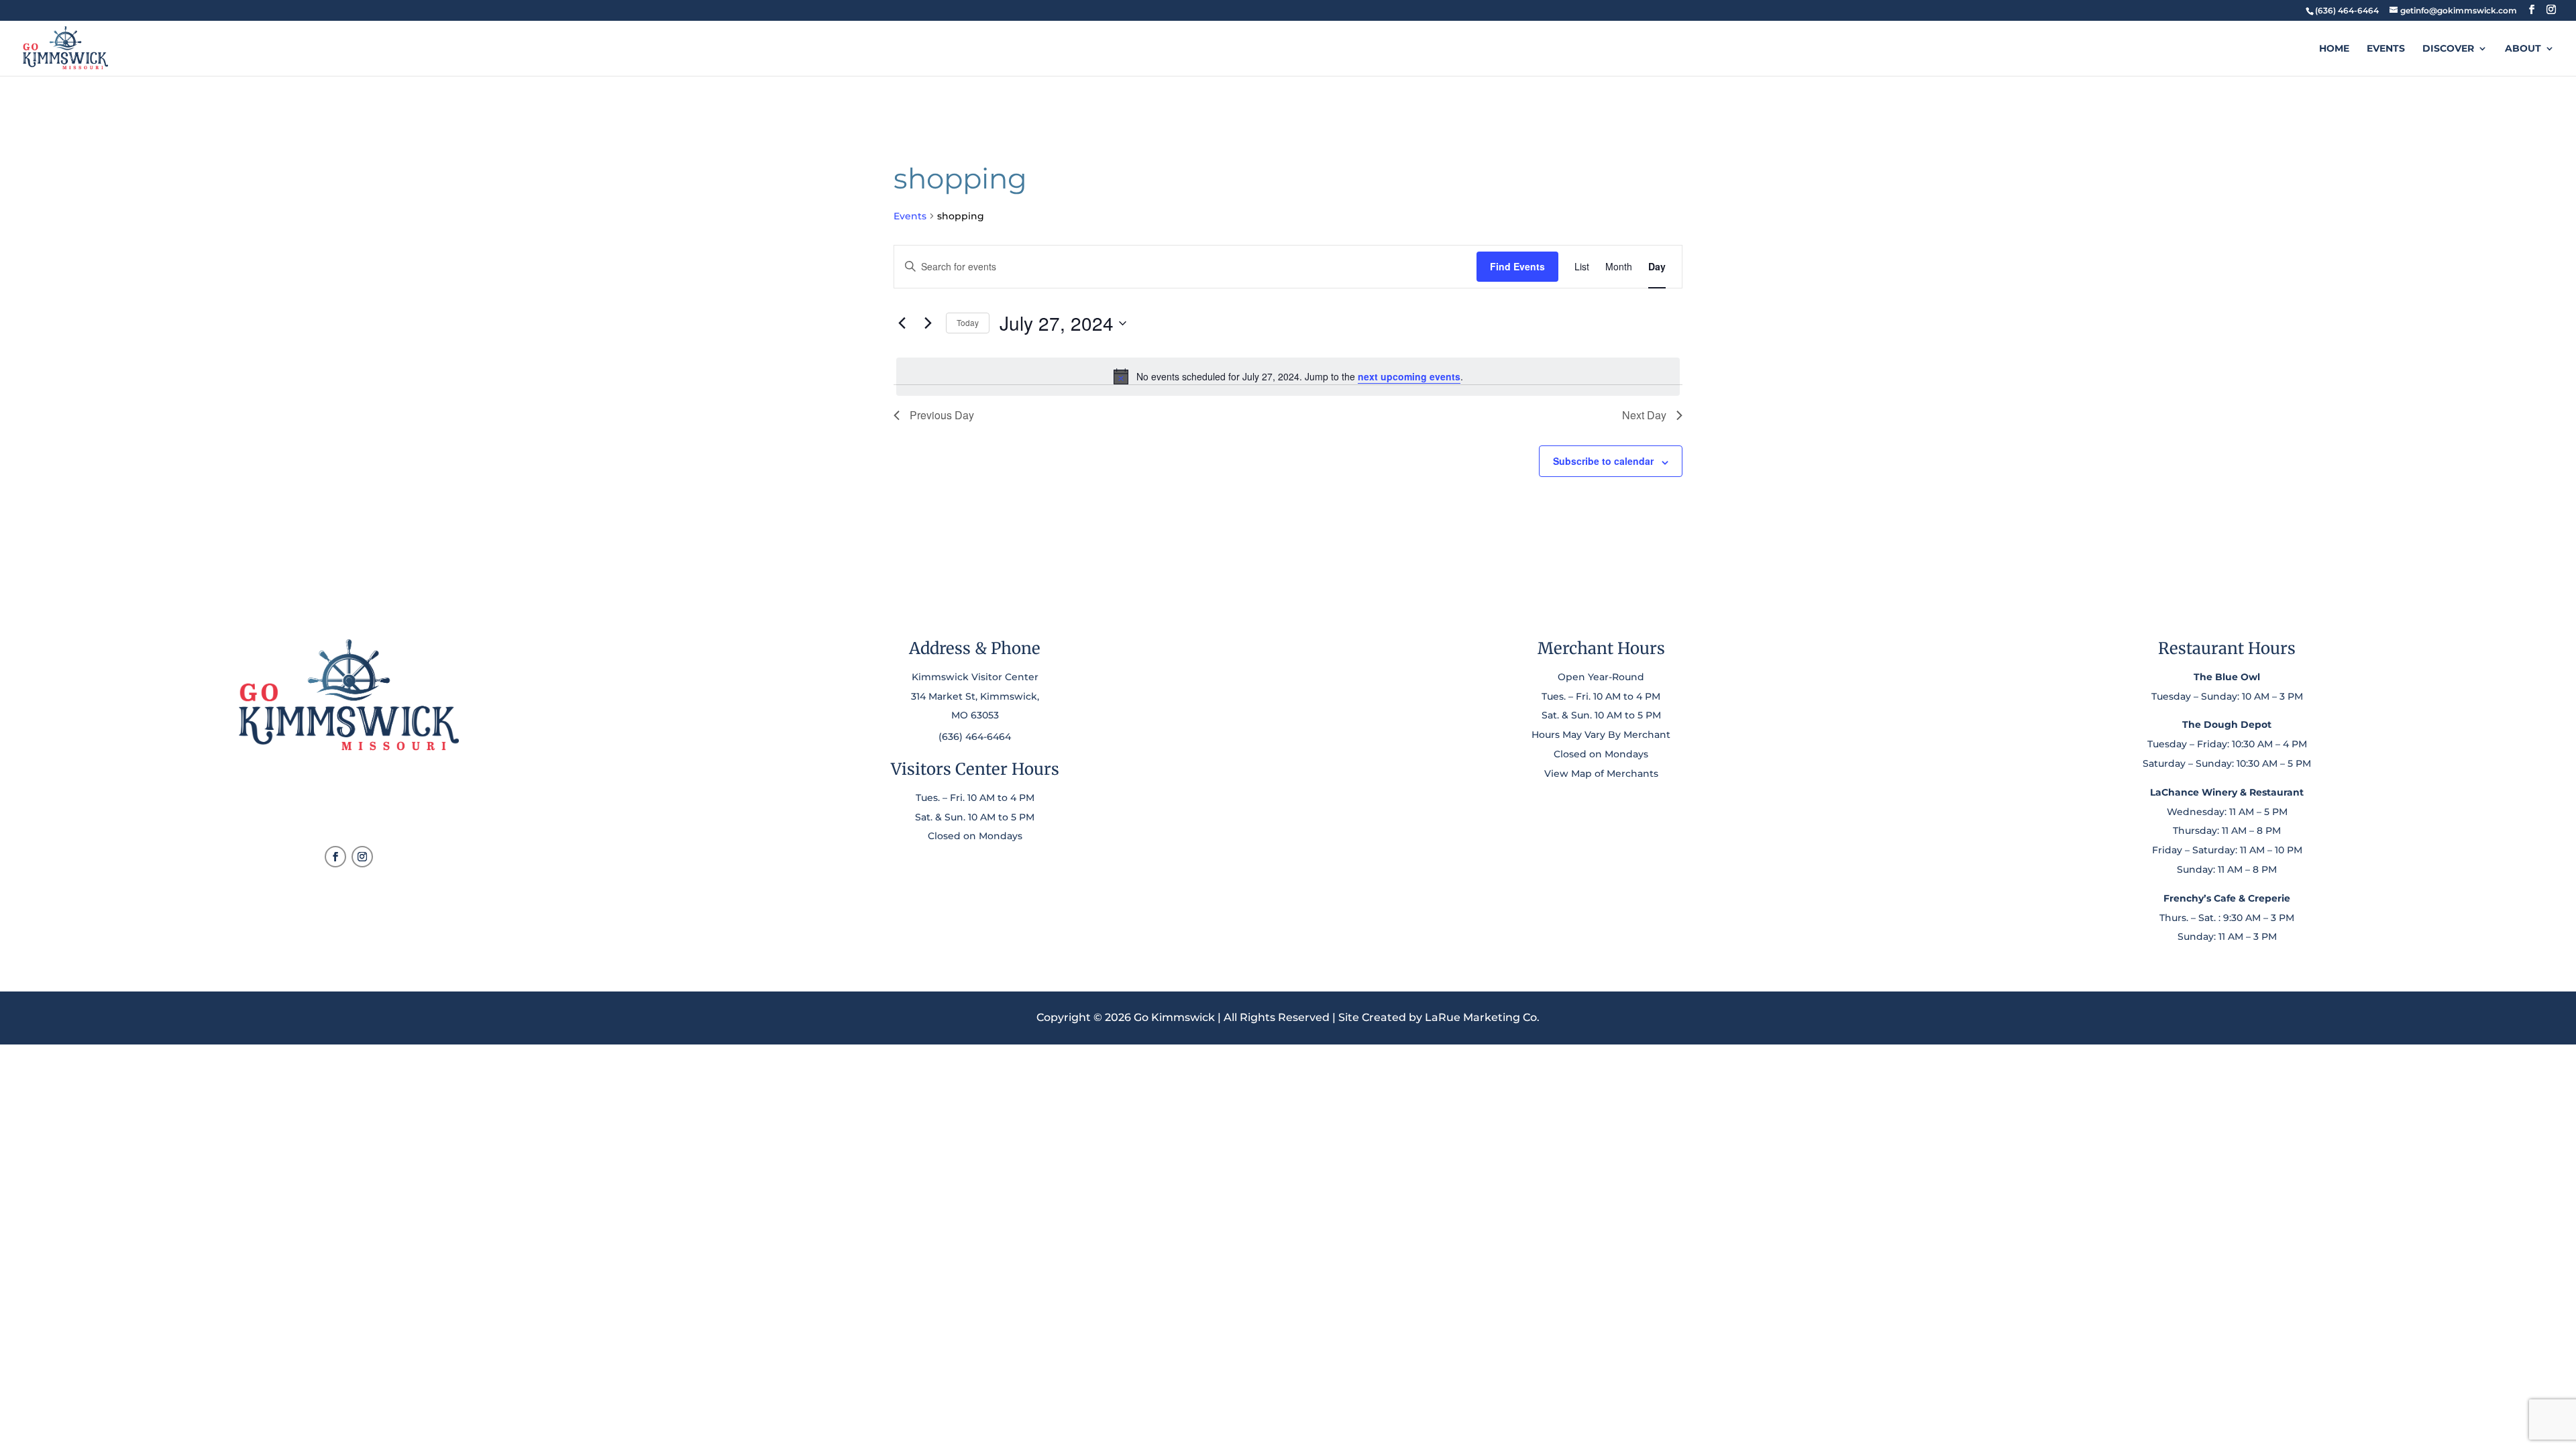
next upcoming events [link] (1409, 376)
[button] (2532, 10)
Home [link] (2334, 49)
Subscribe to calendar (1603, 461)
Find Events (1517, 266)
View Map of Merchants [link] (1601, 773)
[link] (2347, 10)
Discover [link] (2448, 49)
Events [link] (2386, 49)
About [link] (2523, 49)
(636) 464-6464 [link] (975, 737)
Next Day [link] (1644, 415)
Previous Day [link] (942, 415)
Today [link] (968, 322)
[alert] (1288, 376)
